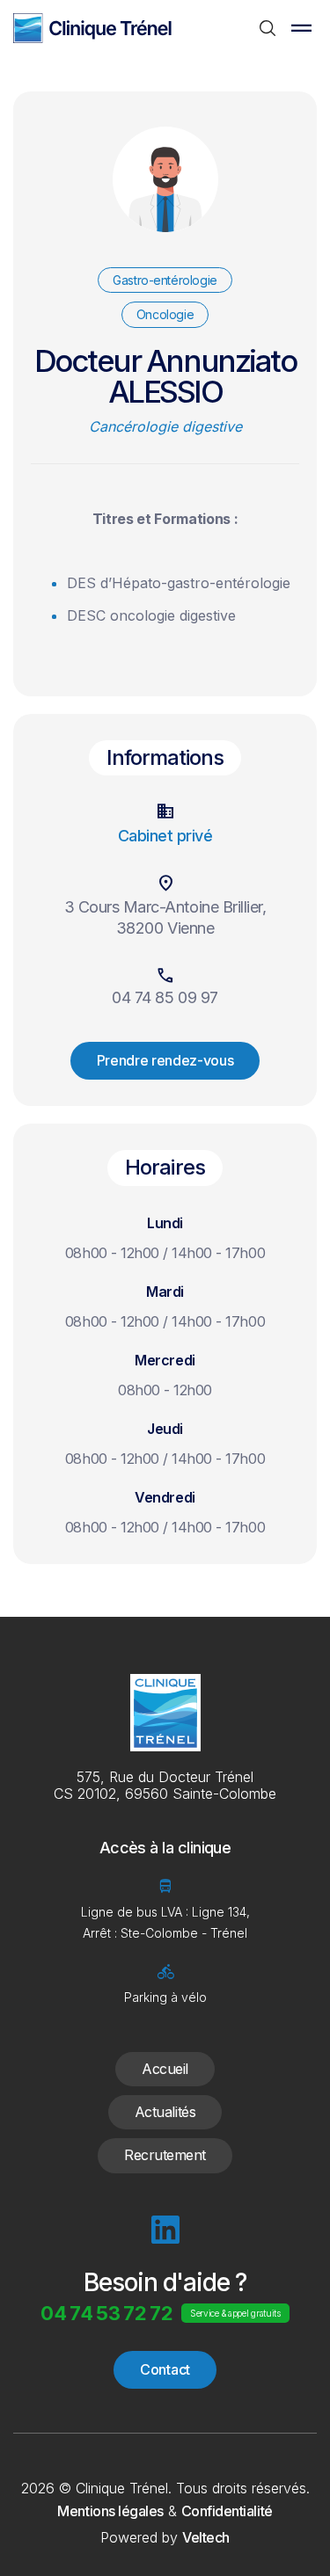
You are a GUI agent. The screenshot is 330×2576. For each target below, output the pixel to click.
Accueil (165, 2069)
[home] (92, 28)
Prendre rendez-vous (165, 1060)
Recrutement (165, 2155)
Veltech (206, 2537)
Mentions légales (110, 2511)
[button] (301, 28)
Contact (165, 2369)
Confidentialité (227, 2511)
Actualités (165, 2112)
